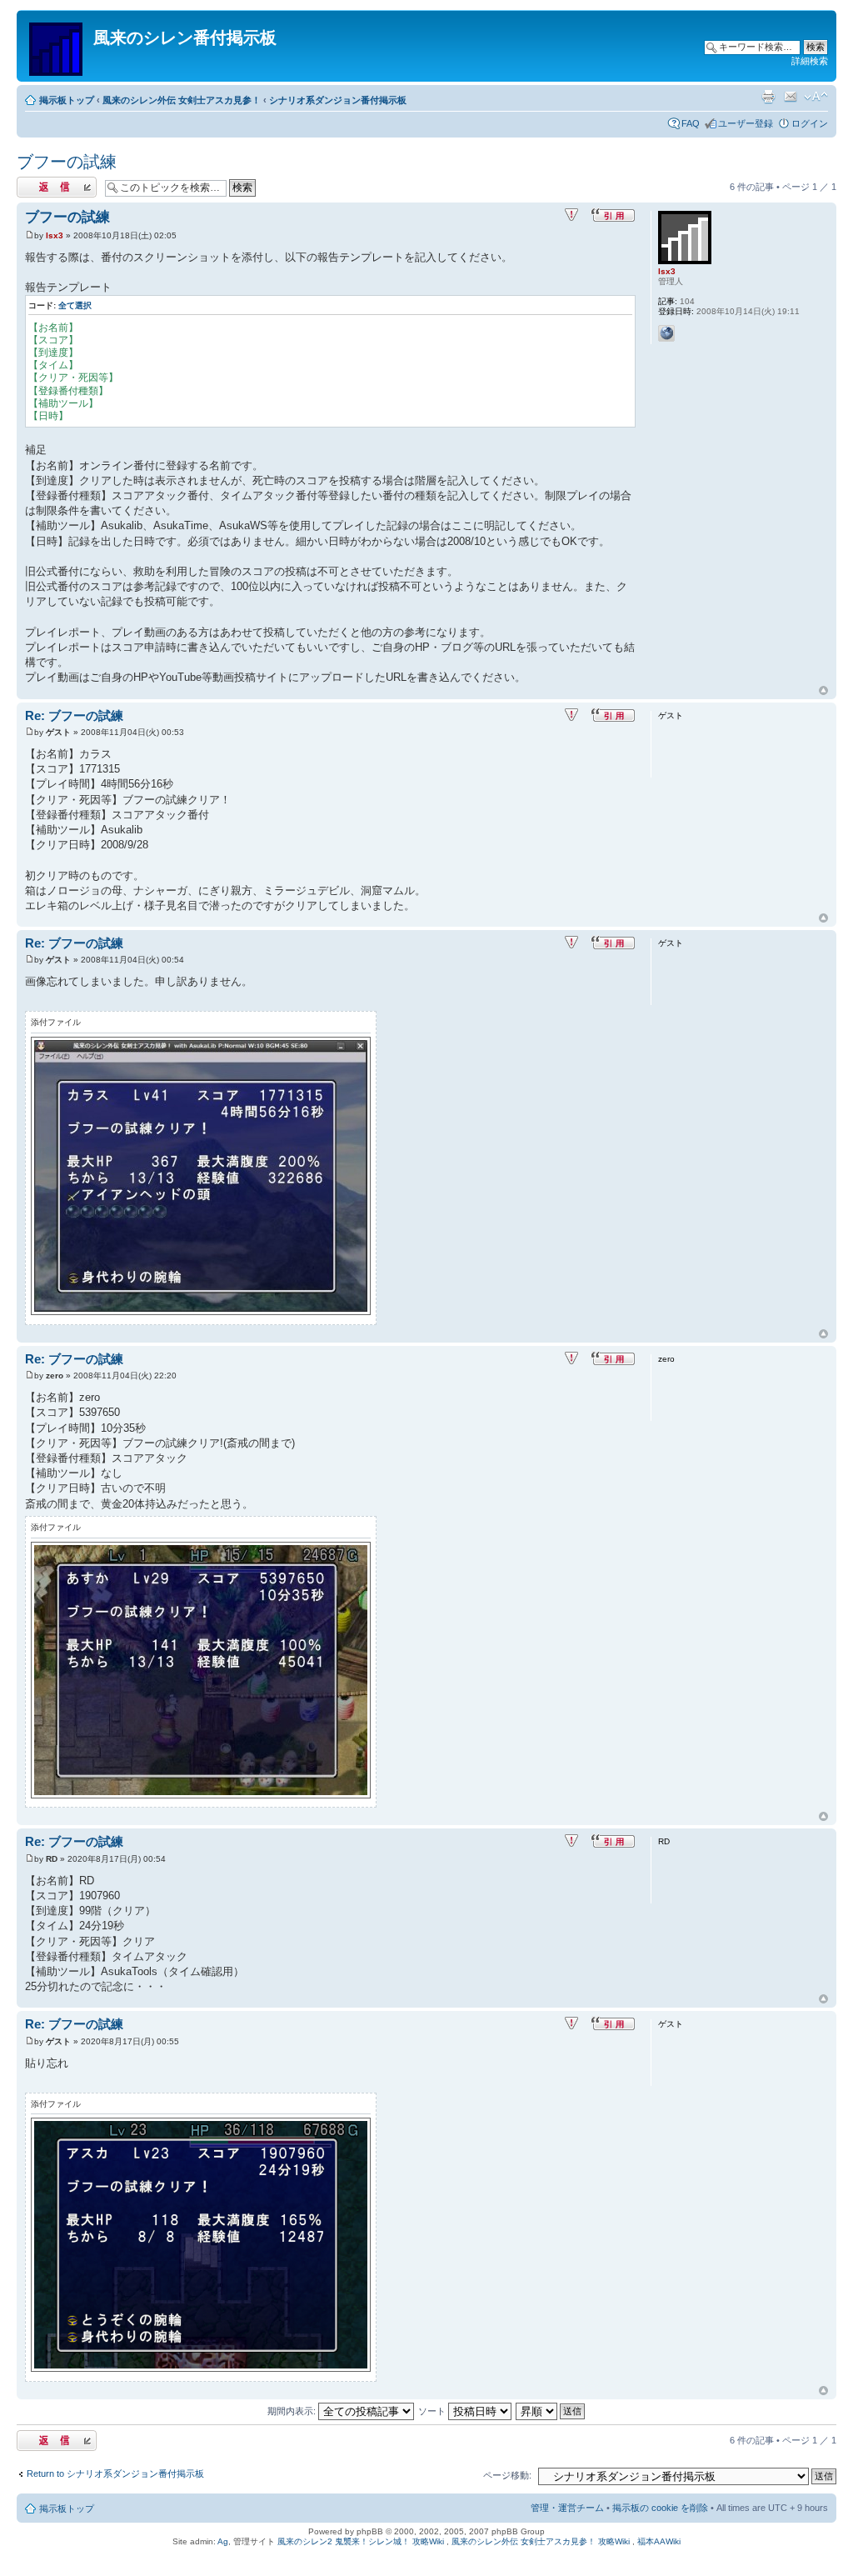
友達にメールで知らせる (791, 97)
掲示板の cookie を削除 (660, 2508)
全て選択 (75, 305)
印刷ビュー (768, 97)
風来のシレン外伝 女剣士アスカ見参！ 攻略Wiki (541, 2541)
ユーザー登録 (746, 123)
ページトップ (823, 691)
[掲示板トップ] (57, 46)
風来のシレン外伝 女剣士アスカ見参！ (182, 100)
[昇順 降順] (551, 2411)
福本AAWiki (659, 2541)
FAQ (691, 123)
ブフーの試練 (67, 162)
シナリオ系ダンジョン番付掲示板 (338, 100)
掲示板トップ (67, 100)
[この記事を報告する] (571, 215)
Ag (223, 2541)
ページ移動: (507, 2475)
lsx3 (55, 235)
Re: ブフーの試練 (74, 715)
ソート (433, 2411)
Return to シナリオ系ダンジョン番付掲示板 (115, 2473)
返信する (35, 183)
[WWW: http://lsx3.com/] (666, 333)
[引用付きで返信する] (613, 215)
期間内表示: (293, 2411)
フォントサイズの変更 (816, 97)
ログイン (810, 123)
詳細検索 (810, 61)
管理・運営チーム (567, 2508)
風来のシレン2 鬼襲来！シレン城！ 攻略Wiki (361, 2541)
